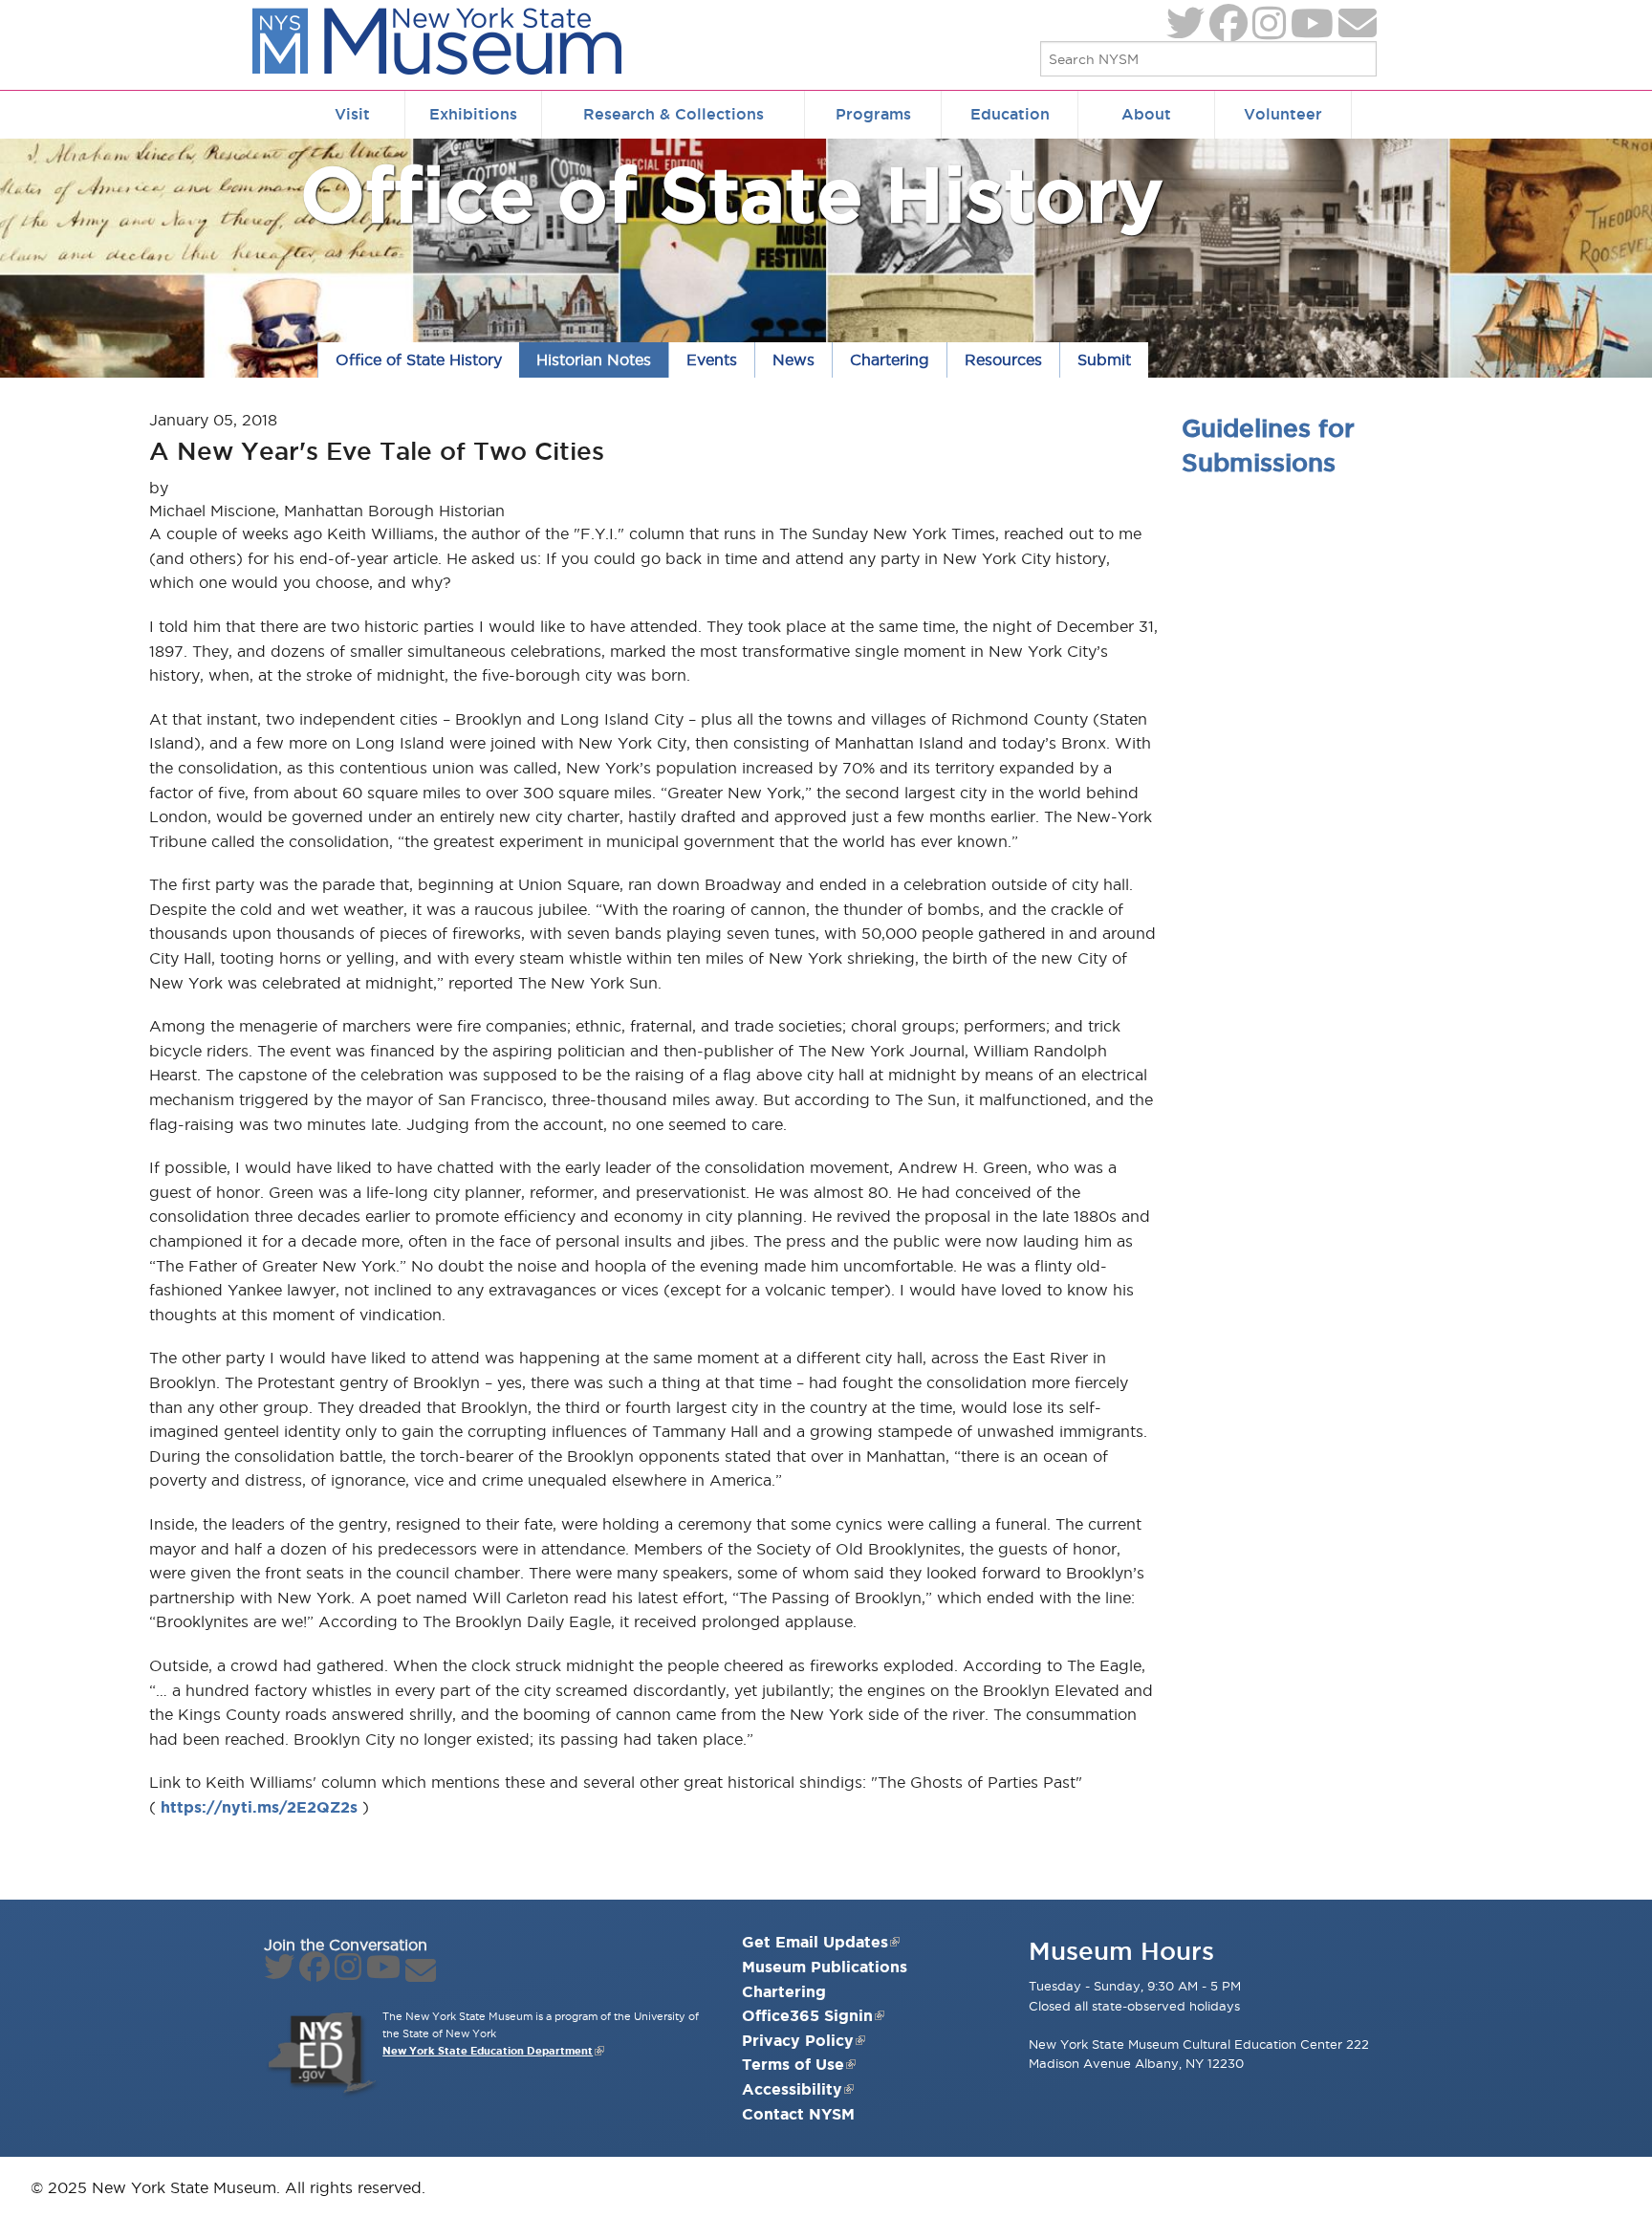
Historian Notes (594, 359)
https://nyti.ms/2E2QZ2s (259, 1807)
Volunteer (1283, 114)
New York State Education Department (488, 2051)
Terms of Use (793, 2064)
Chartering (890, 359)
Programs (873, 114)
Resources (1003, 359)
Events (712, 359)
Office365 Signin (807, 2015)
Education (1010, 114)
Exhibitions (473, 114)
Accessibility (792, 2089)
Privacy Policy (798, 2040)
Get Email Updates (815, 1942)
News (793, 359)
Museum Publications (825, 1967)
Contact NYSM (798, 2114)
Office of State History (732, 194)
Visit (352, 114)
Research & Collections (674, 114)
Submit (1104, 359)
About (1146, 114)
